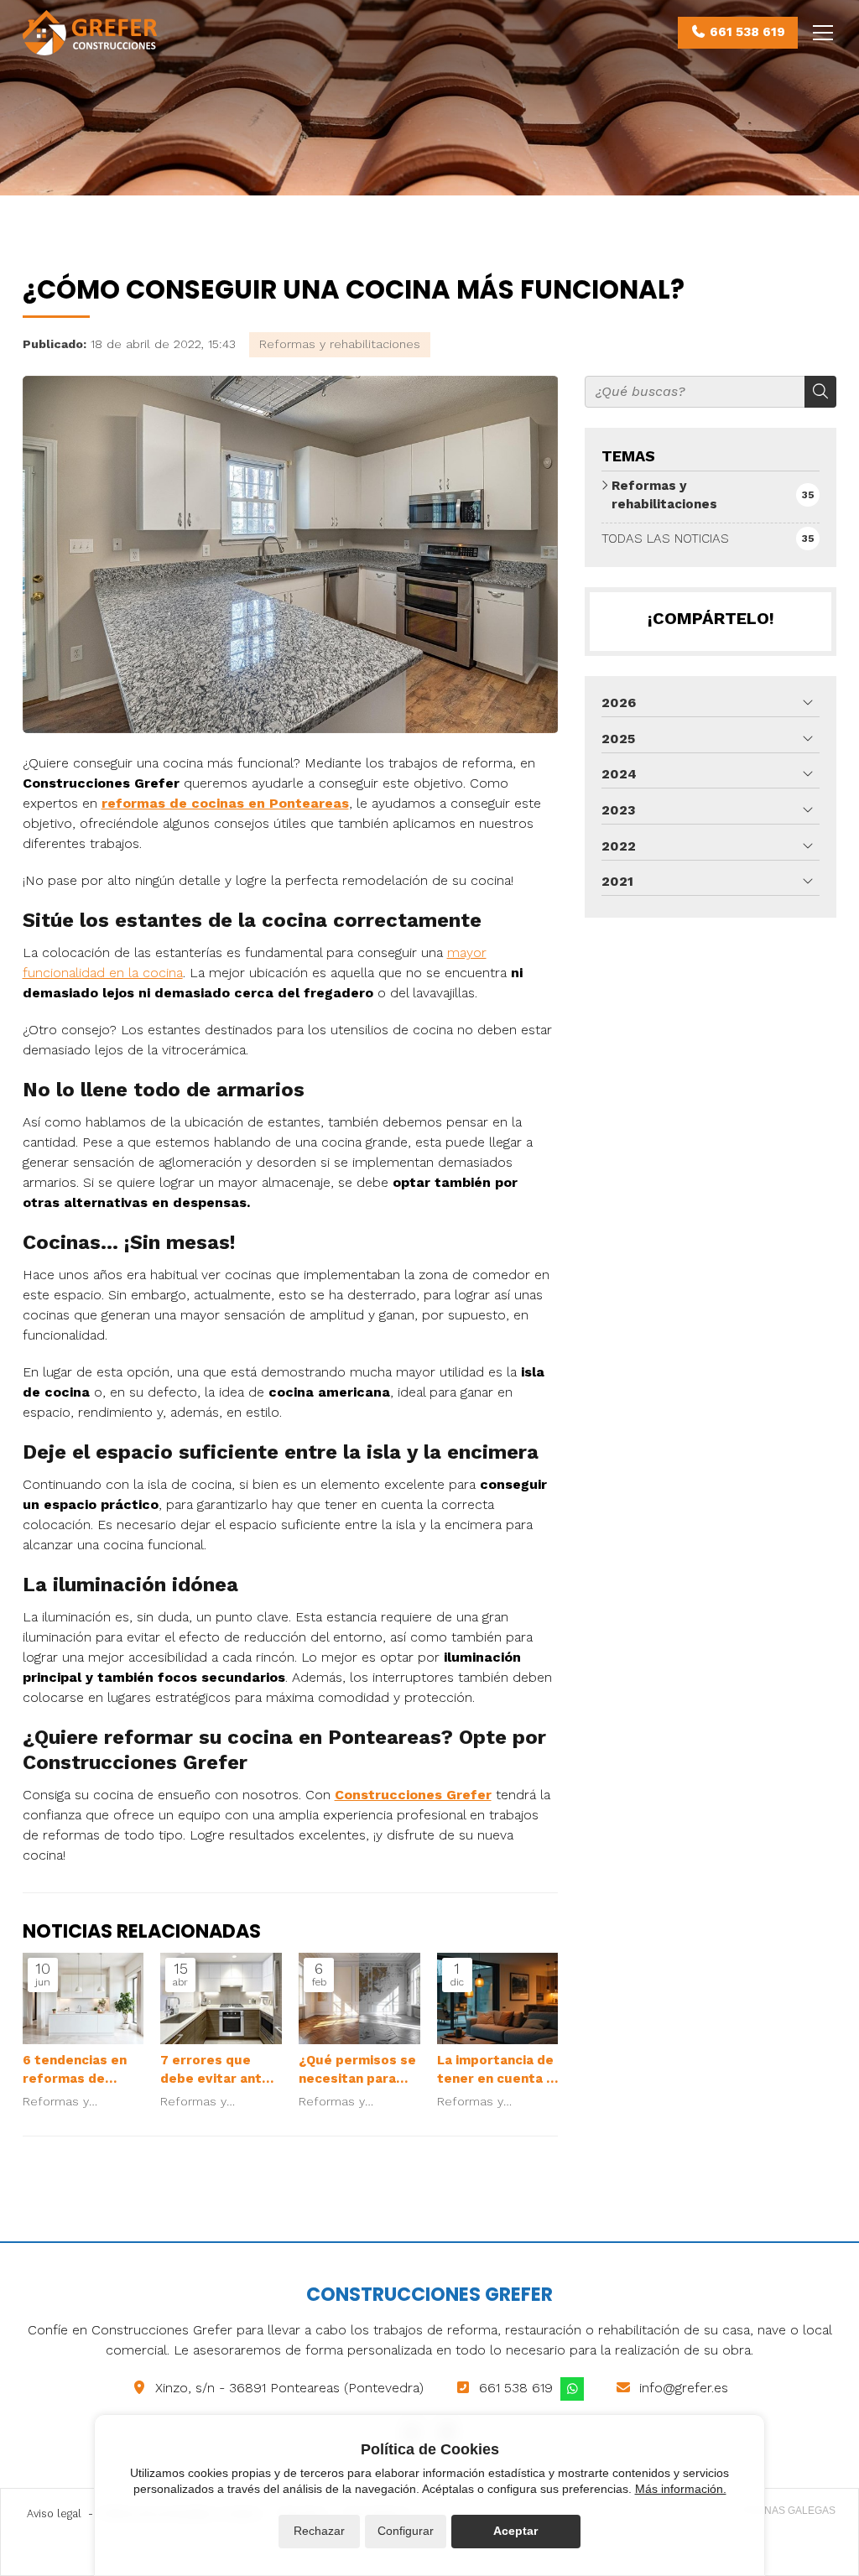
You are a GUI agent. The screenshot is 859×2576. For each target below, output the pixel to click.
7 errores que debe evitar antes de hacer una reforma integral (219, 2070)
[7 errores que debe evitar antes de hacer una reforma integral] (221, 1998)
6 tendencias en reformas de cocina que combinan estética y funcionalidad (75, 2070)
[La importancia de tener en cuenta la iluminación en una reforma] (498, 1998)
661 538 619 (516, 2388)
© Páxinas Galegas (784, 2511)
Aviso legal (54, 2514)
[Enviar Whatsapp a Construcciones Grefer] (572, 2389)
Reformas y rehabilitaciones (340, 344)
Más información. (681, 2489)
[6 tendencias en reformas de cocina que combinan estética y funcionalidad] (83, 1998)
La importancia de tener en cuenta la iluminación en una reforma (497, 2070)
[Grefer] (90, 33)
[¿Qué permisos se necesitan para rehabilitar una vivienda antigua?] (359, 1998)
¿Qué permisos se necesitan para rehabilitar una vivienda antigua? (357, 2070)
